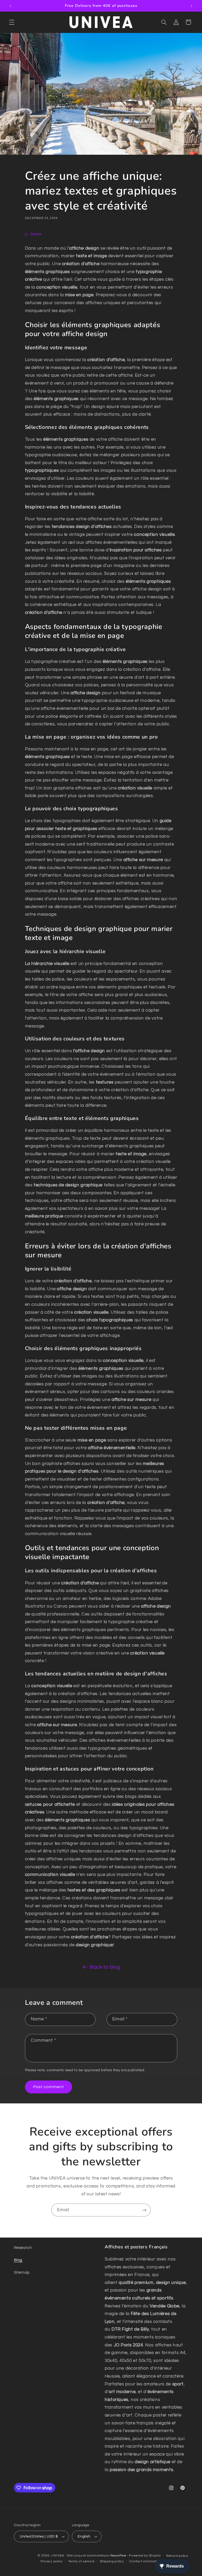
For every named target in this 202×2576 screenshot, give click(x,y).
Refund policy (177, 2556)
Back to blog (105, 1967)
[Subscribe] (144, 2210)
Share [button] (36, 234)
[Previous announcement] (11, 6)
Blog (18, 2260)
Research (23, 2248)
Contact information (145, 2561)
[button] (12, 22)
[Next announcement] (191, 6)
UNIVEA (58, 2556)
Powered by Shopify (145, 2556)
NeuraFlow (119, 2556)
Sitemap (22, 2272)
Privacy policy (52, 2561)
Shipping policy (112, 2561)
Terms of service (81, 2561)
